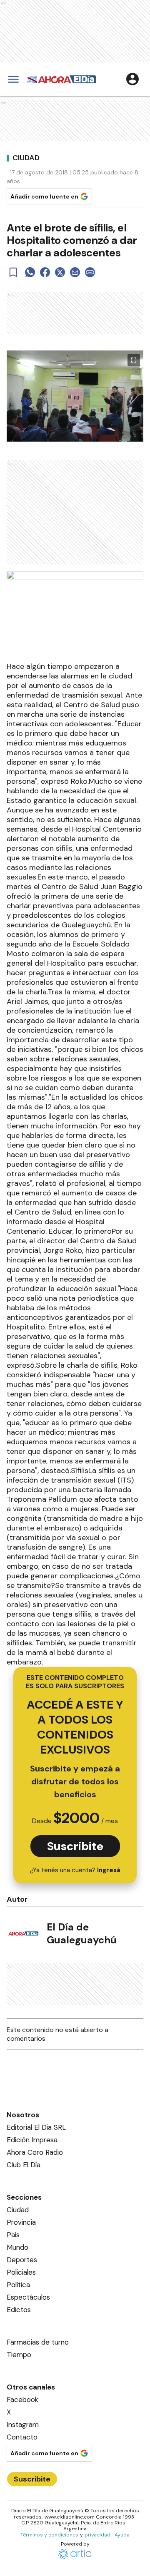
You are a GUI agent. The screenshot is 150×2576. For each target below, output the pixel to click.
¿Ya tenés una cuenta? (75, 1870)
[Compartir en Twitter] (60, 272)
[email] (75, 272)
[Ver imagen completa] (134, 360)
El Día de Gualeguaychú (82, 1933)
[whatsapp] (30, 272)
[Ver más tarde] (13, 272)
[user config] (132, 79)
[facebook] (45, 272)
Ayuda (122, 2535)
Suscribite (75, 1846)
